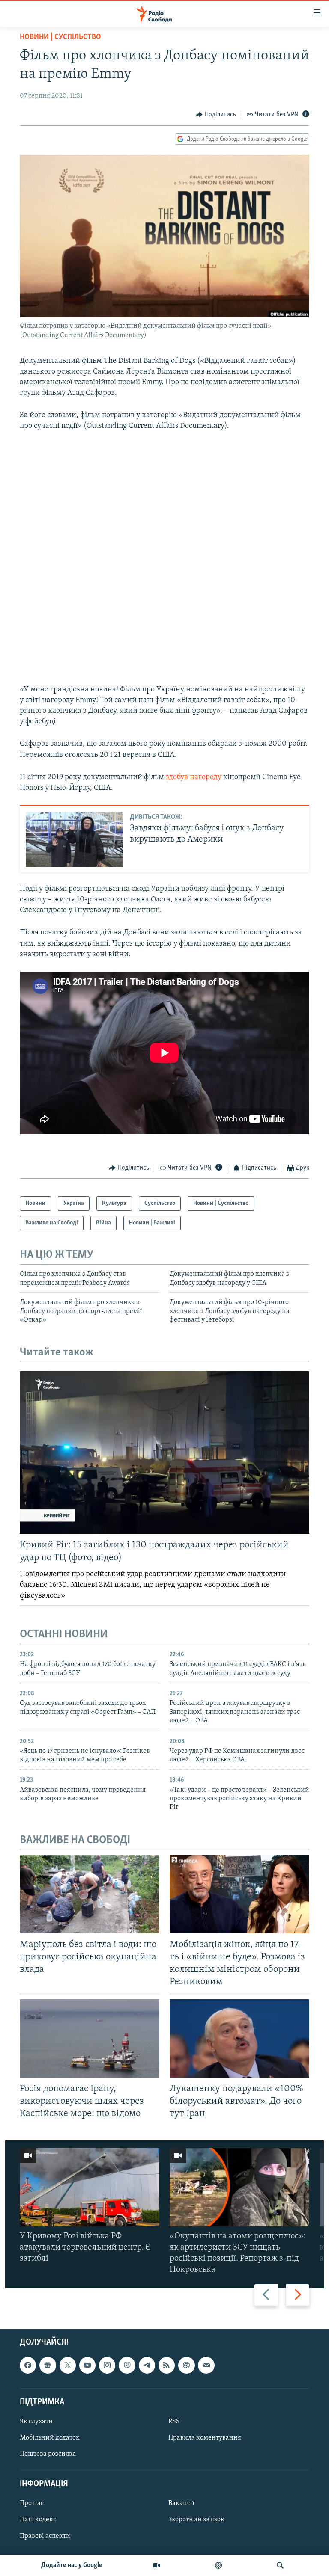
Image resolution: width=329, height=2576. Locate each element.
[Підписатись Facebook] (28, 2365)
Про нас (32, 2503)
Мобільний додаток (50, 2438)
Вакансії (181, 2503)
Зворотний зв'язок (196, 2520)
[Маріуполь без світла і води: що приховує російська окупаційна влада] (90, 1894)
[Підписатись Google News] (48, 2365)
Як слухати (36, 2422)
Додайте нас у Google (72, 2565)
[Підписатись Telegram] (147, 2365)
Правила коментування (205, 2438)
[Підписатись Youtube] (87, 2365)
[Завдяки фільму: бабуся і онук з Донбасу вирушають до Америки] (74, 839)
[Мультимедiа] (156, 2565)
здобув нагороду (194, 777)
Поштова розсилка (48, 2454)
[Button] (216, 115)
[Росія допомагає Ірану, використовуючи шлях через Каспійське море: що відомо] (90, 2038)
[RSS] (167, 2365)
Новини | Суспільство (60, 37)
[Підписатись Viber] (127, 2365)
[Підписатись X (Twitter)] (68, 2365)
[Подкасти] (218, 2565)
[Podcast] (186, 2365)
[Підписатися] (206, 2365)
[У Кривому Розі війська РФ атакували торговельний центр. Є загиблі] (90, 2187)
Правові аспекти (45, 2536)
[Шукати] (280, 2565)
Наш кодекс (38, 2520)
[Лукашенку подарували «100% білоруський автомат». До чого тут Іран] (239, 2038)
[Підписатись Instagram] (107, 2365)
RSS (174, 2422)
